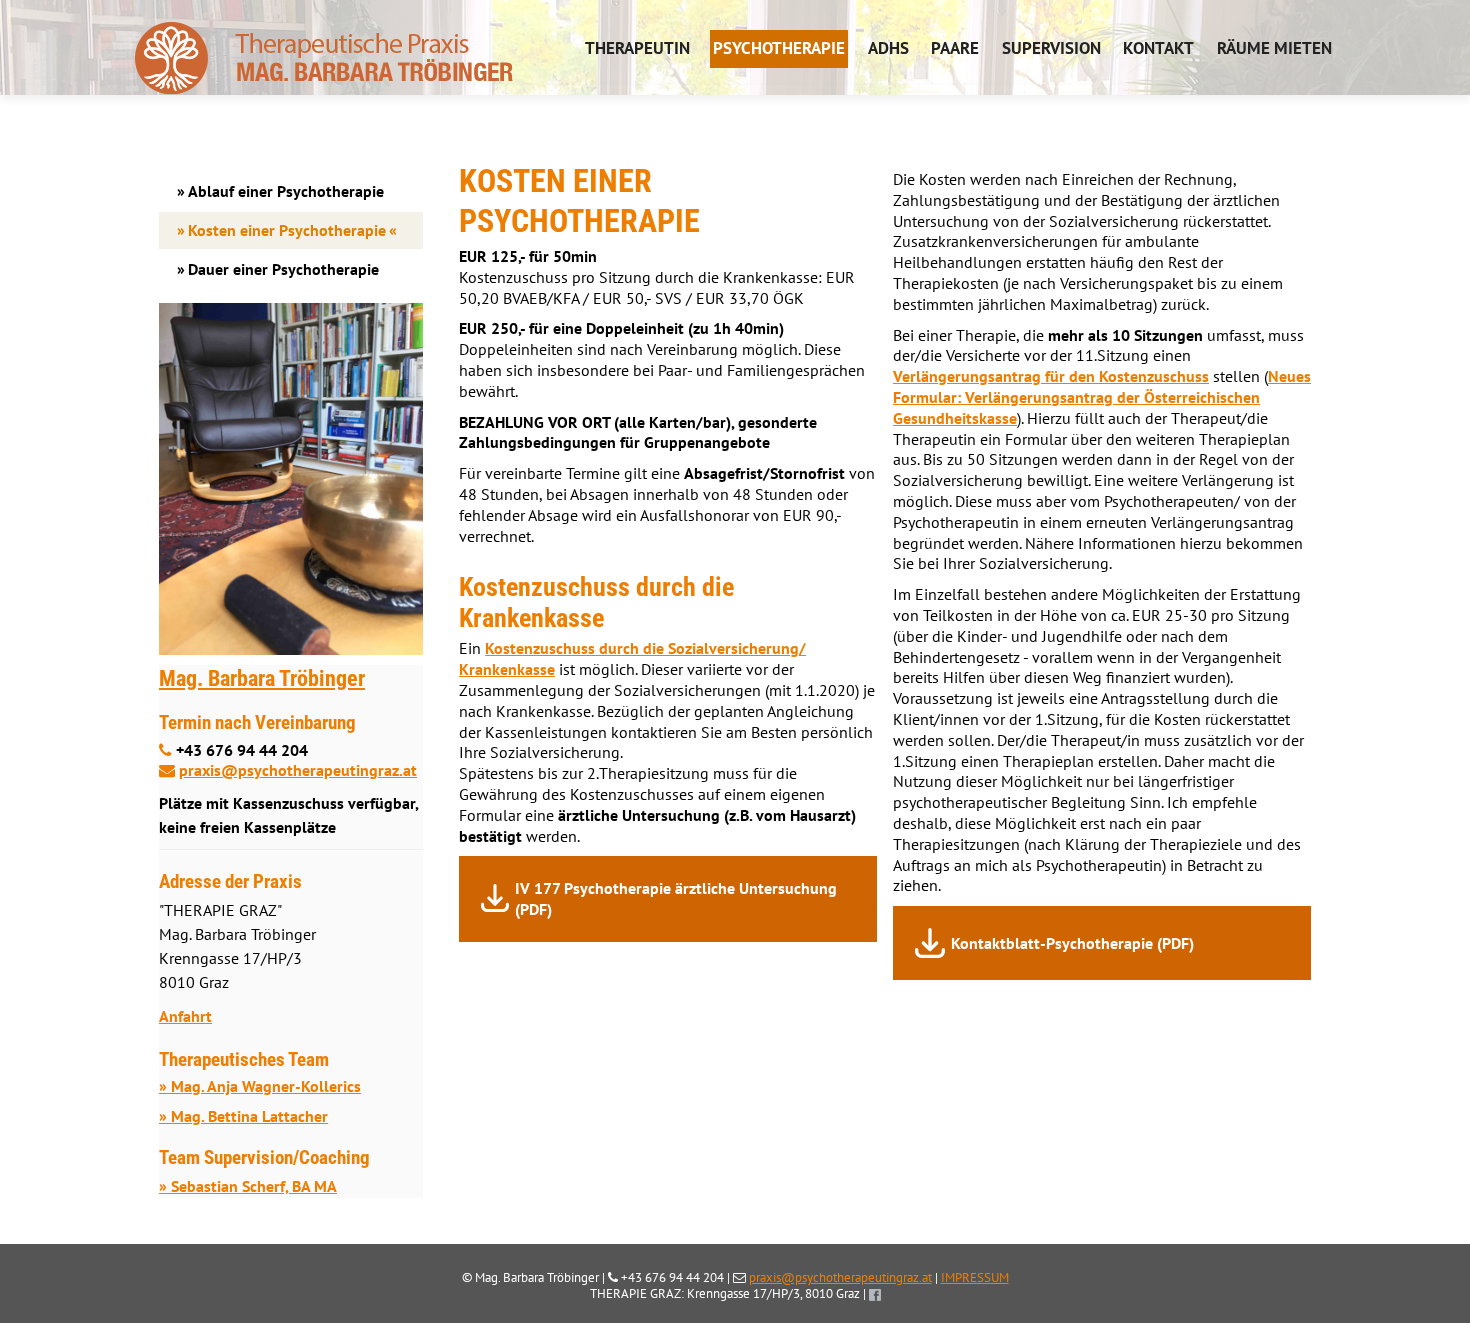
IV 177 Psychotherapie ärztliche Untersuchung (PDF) (676, 898)
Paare (955, 48)
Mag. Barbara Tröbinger (262, 678)
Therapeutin (637, 48)
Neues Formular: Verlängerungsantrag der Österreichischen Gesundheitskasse (1102, 397)
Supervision (1051, 48)
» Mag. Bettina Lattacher (243, 1116)
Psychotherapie (779, 48)
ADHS (888, 48)
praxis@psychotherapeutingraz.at (298, 770)
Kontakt (1158, 48)
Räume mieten (1274, 48)
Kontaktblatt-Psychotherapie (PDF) (1072, 943)
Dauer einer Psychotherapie (283, 269)
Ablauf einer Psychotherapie (286, 191)
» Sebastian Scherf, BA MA (248, 1186)
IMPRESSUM (975, 1277)
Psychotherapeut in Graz (324, 47)
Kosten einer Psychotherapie (287, 230)
